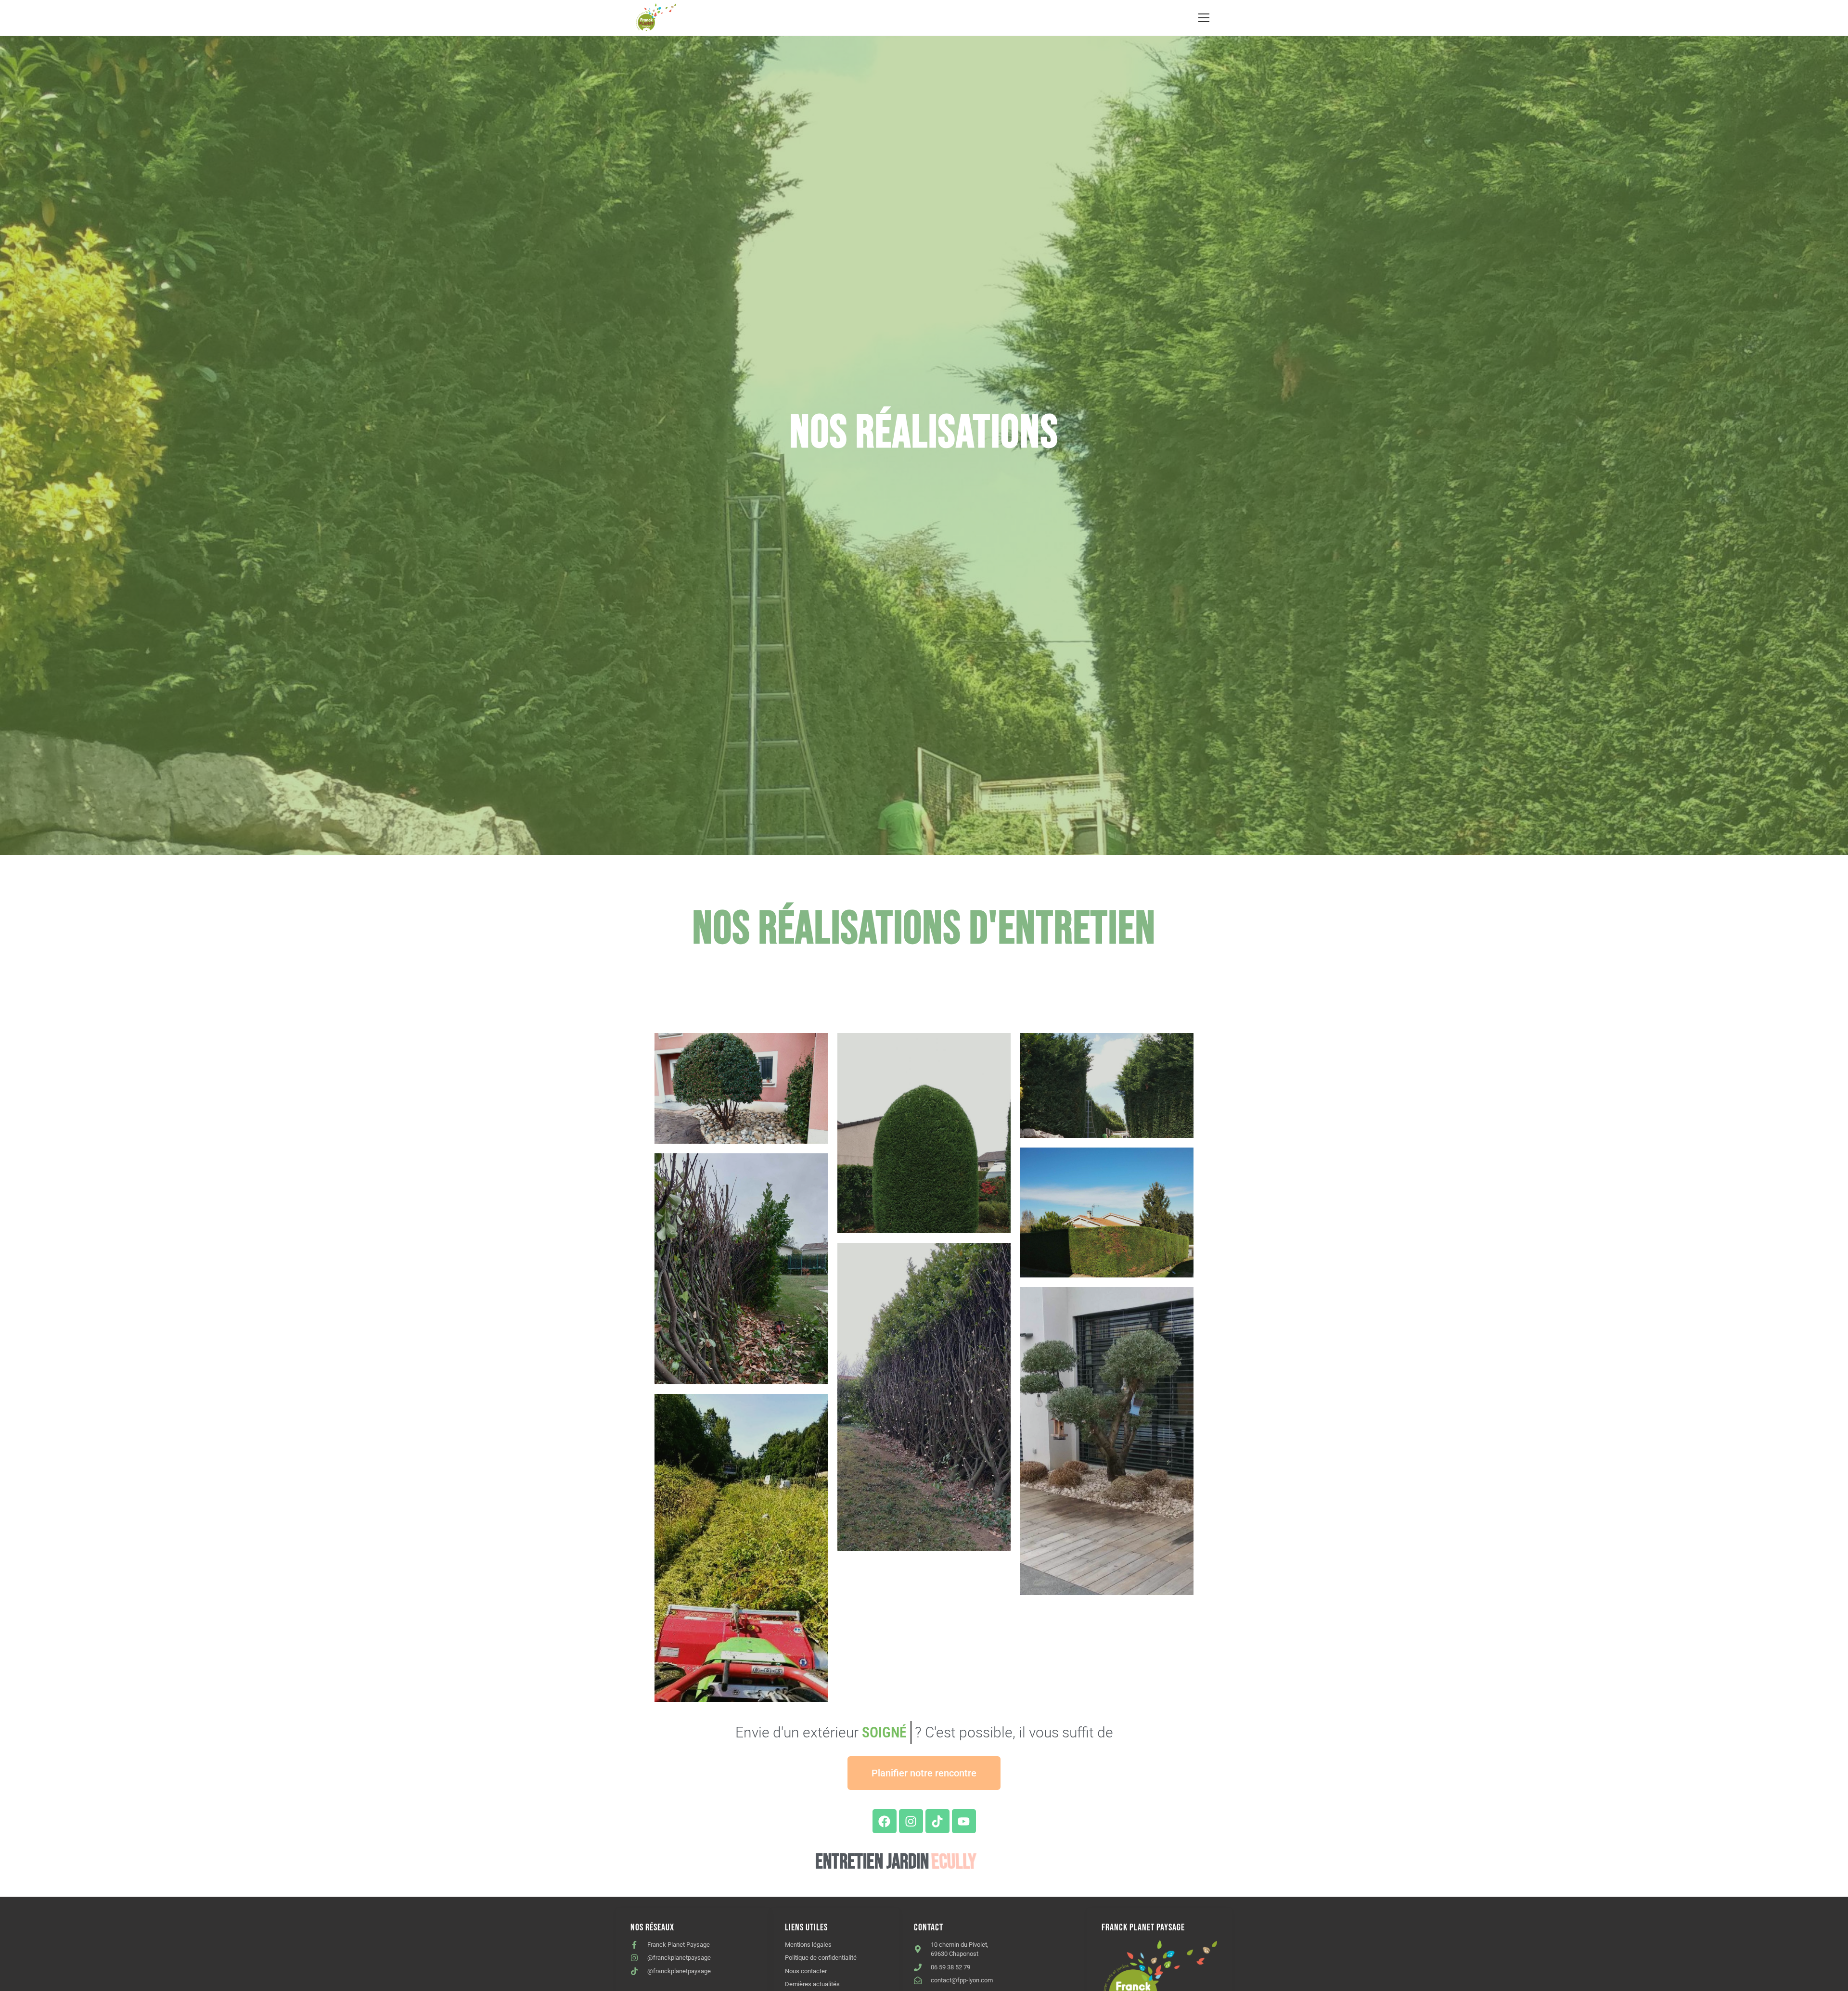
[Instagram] (911, 1821)
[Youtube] (964, 1821)
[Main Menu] (1204, 18)
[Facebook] (885, 1821)
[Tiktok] (937, 1821)
